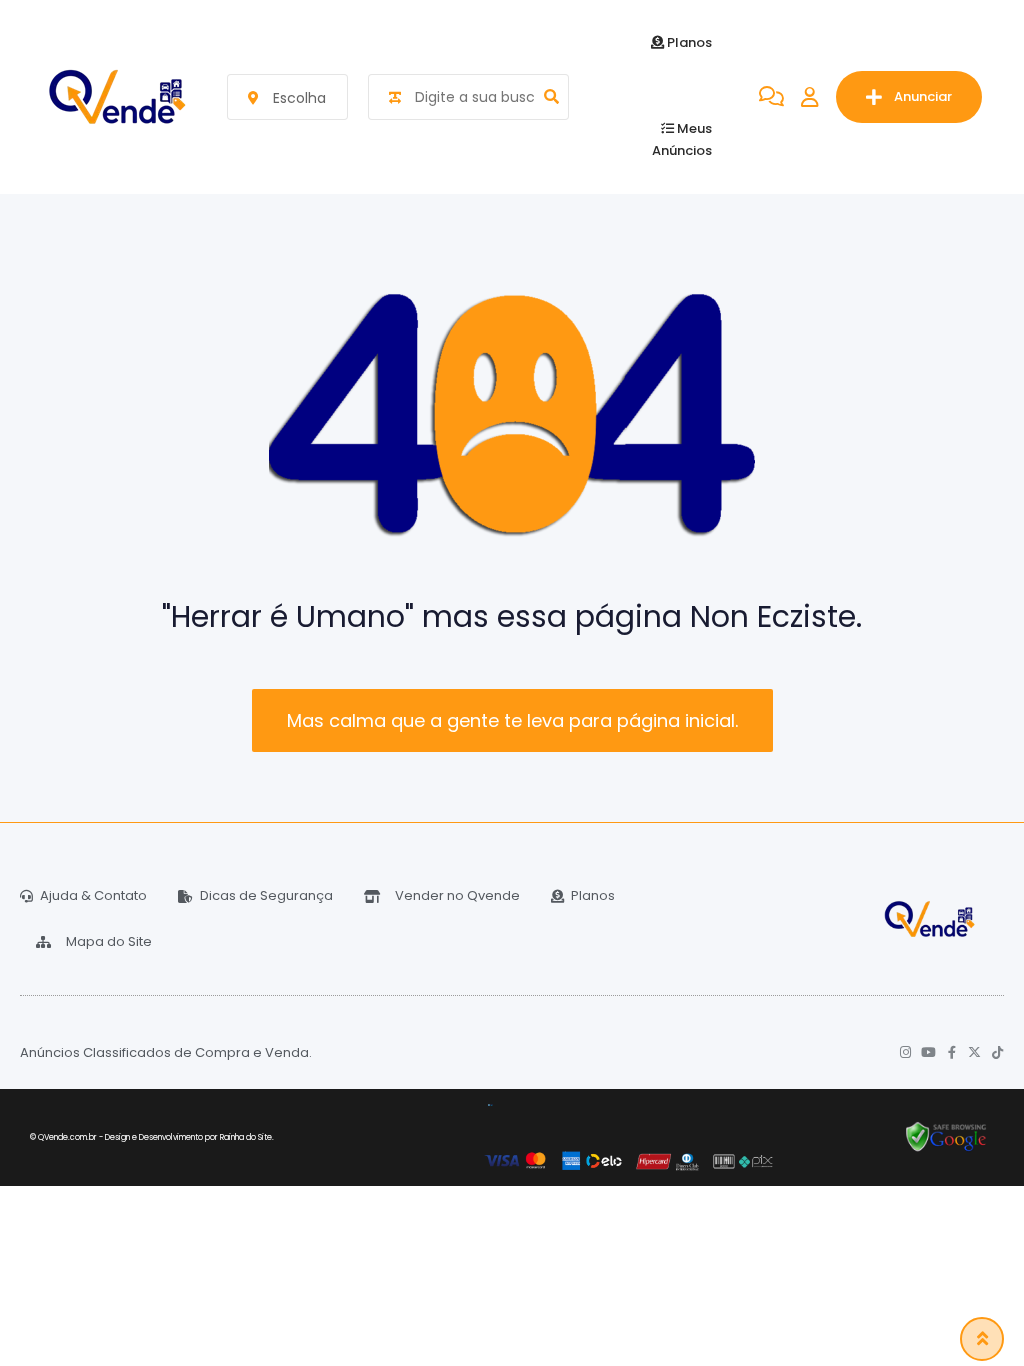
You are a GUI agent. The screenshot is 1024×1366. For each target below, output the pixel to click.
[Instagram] (905, 1052)
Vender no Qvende (457, 895)
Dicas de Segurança (266, 895)
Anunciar (923, 96)
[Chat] (771, 97)
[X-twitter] (974, 1052)
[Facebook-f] (951, 1052)
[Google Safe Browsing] (946, 1136)
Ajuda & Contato (93, 895)
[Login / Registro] (810, 97)
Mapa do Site (109, 941)
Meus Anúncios (682, 139)
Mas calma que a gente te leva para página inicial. (512, 720)
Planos (688, 42)
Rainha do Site (246, 1137)
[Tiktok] (997, 1052)
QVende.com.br (67, 1137)
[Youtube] (928, 1052)
